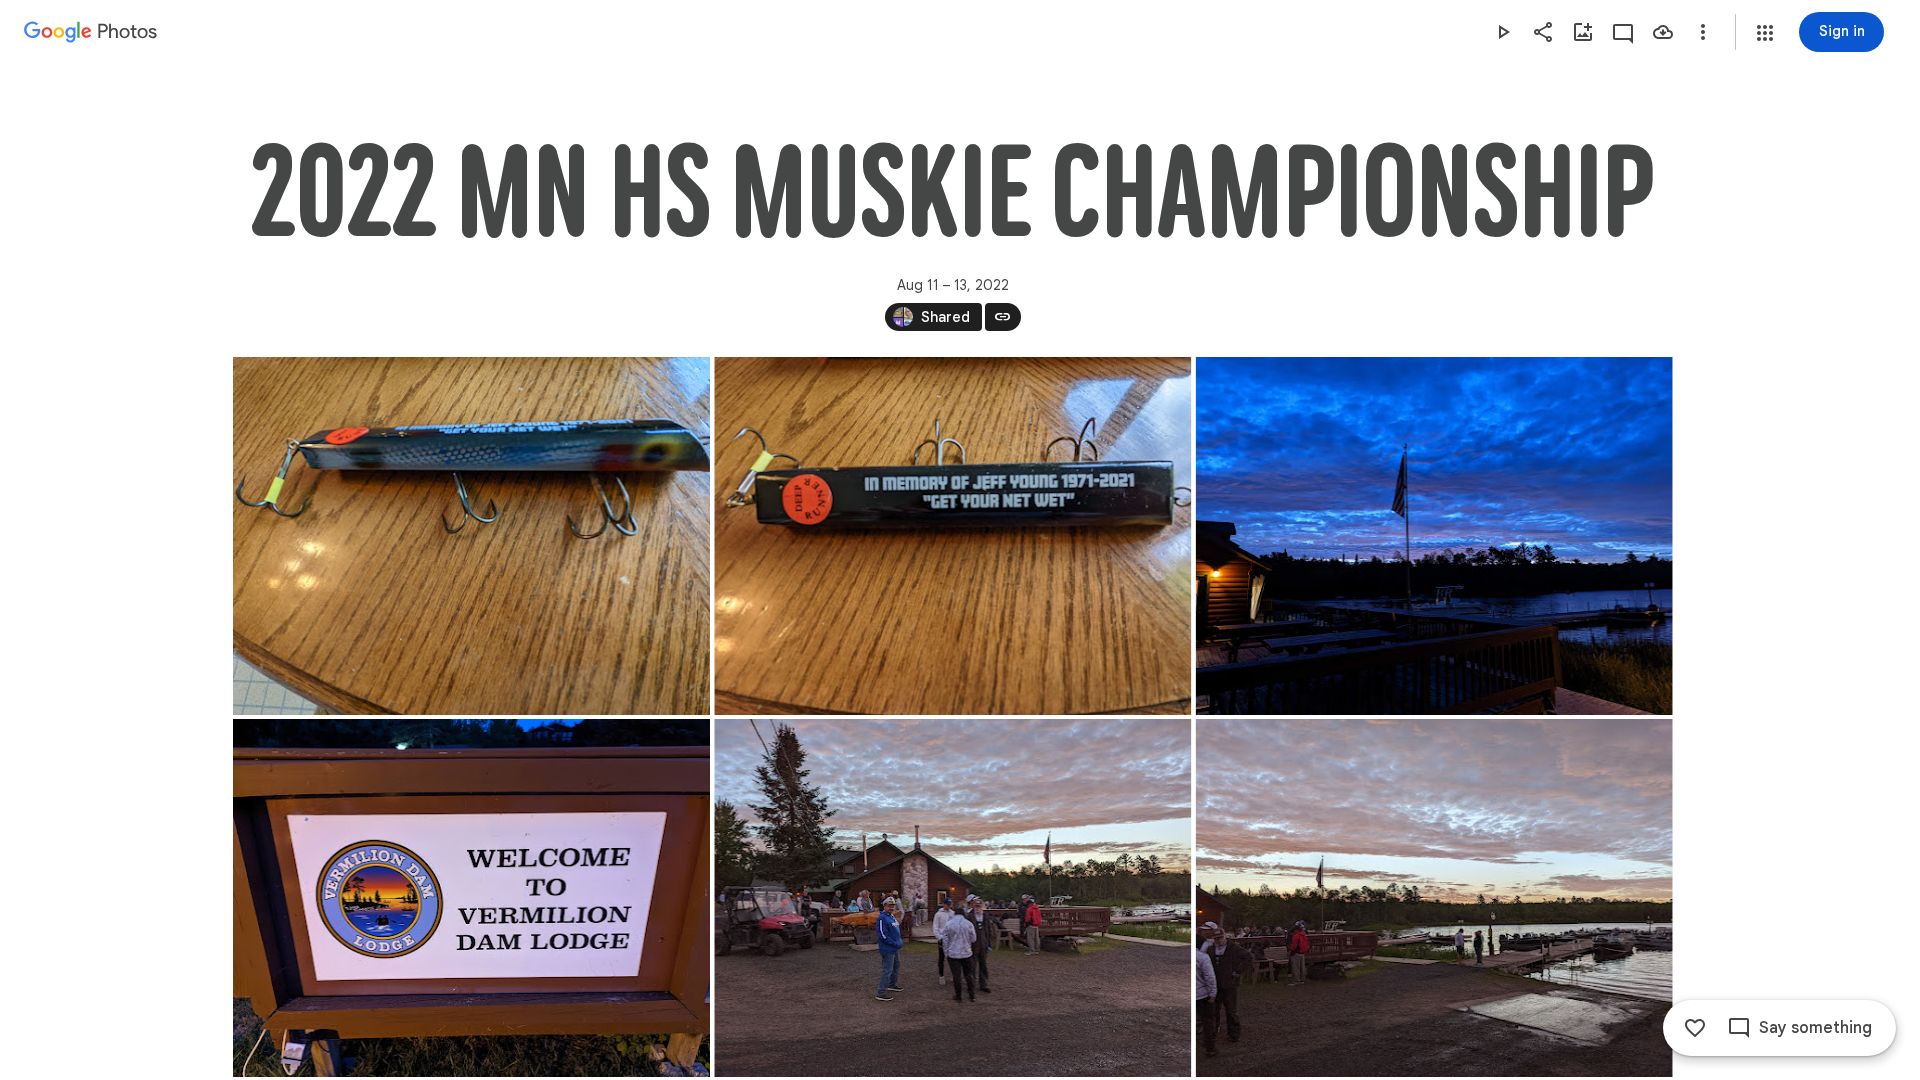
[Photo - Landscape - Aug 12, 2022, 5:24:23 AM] (471, 898)
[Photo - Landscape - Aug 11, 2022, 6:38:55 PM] (471, 536)
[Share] (1543, 32)
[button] (1765, 33)
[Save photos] (1663, 32)
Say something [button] (1815, 1028)
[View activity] (1623, 32)
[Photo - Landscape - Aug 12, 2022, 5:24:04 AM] (1433, 536)
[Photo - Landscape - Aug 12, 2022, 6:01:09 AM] (952, 898)
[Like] (1695, 1028)
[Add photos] (1583, 32)
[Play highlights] (1503, 32)
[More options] (1703, 32)
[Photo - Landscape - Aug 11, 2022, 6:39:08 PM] (952, 536)
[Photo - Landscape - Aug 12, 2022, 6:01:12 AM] (1433, 898)
